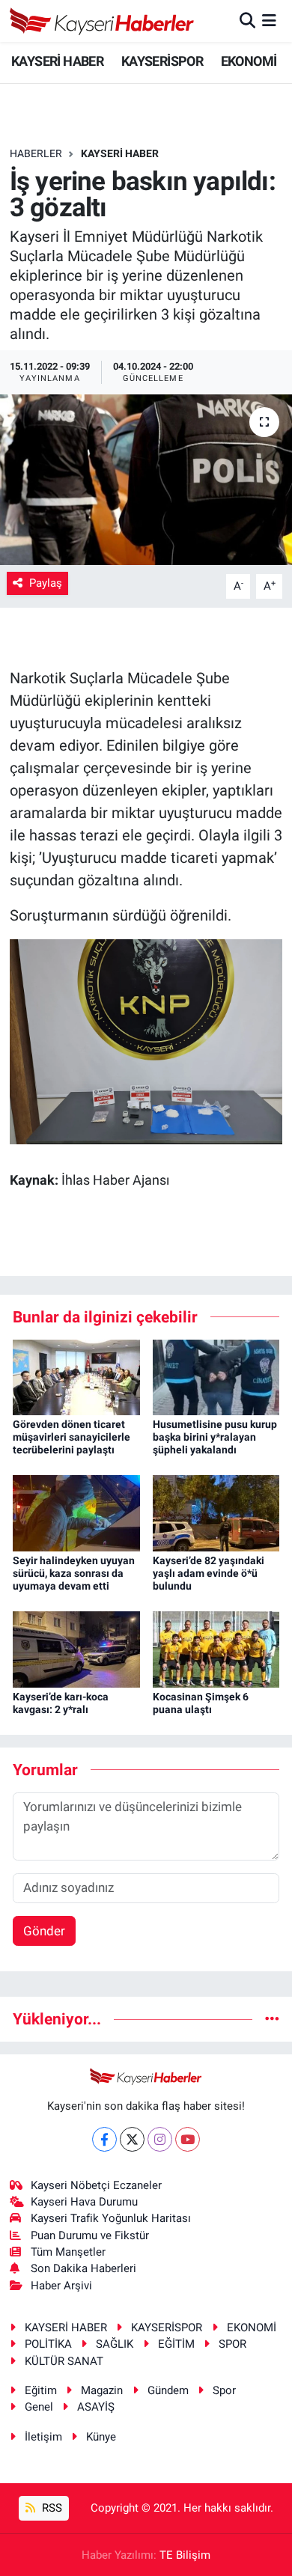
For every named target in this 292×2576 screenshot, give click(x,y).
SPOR (232, 2344)
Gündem (168, 2390)
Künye (101, 2437)
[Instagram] (160, 2139)
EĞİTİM (176, 2344)
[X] (132, 2139)
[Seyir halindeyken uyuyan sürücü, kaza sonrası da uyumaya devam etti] (76, 1513)
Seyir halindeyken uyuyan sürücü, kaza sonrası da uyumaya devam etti (74, 1573)
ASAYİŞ (96, 2407)
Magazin (102, 2390)
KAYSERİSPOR (162, 61)
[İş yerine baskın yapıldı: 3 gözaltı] (146, 480)
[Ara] (247, 20)
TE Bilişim (185, 2555)
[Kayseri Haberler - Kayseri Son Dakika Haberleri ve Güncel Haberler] (102, 21)
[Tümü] (272, 2018)
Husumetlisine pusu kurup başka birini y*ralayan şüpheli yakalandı (215, 1437)
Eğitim (41, 2390)
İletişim (43, 2437)
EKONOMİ (249, 61)
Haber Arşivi (61, 2286)
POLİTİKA (48, 2344)
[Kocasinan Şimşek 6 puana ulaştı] (216, 1649)
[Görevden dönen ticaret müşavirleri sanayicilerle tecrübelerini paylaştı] (76, 1376)
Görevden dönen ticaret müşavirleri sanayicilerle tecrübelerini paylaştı (72, 1437)
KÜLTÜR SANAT (64, 2361)
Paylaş (46, 583)
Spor (224, 2390)
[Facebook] (104, 2139)
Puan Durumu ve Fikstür (90, 2235)
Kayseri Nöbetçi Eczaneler (96, 2185)
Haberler (36, 153)
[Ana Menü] (269, 20)
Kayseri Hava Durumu (84, 2202)
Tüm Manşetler (68, 2252)
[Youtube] (188, 2139)
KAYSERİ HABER (57, 61)
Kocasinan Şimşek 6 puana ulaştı (201, 1703)
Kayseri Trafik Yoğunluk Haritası (111, 2218)
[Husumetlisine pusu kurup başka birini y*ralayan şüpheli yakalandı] (216, 1376)
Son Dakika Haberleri (83, 2268)
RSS (51, 2508)
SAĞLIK (115, 2344)
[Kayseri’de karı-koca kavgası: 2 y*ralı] (76, 1649)
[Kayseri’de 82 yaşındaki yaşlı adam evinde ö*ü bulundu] (216, 1513)
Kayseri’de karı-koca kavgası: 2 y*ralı (61, 1703)
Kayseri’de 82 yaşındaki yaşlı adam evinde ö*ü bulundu (209, 1573)
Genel (39, 2407)
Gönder (44, 1931)
